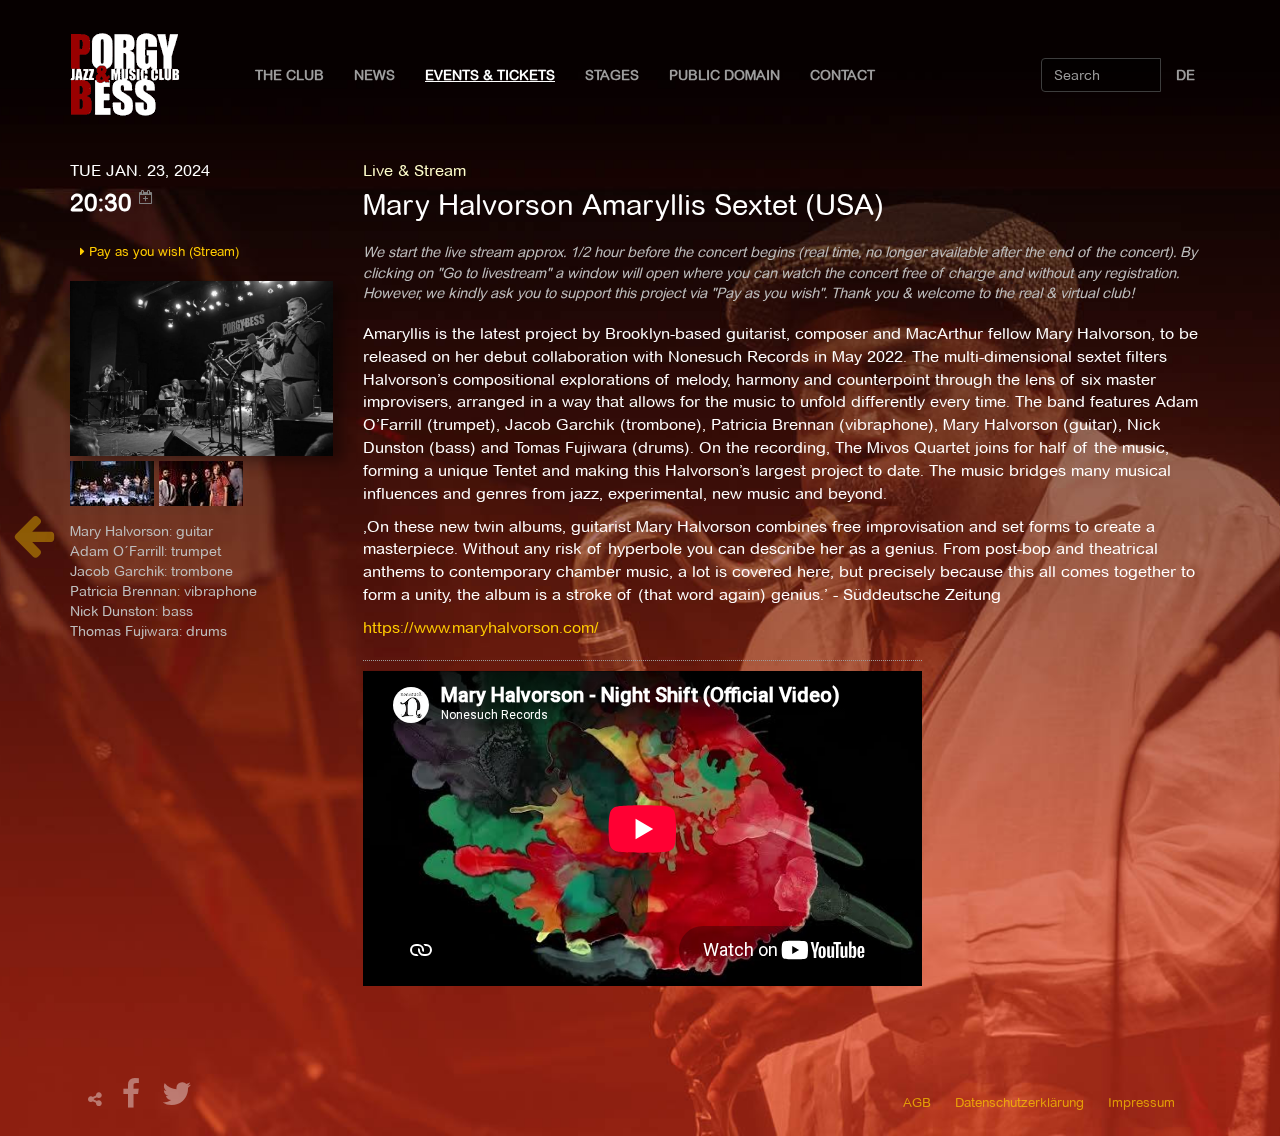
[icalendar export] (146, 197)
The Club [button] (289, 75)
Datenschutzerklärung (1019, 1102)
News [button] (374, 75)
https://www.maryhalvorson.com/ (481, 627)
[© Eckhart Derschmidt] (201, 366)
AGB (917, 1102)
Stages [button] (612, 75)
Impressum (1141, 1102)
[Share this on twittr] (177, 1099)
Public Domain (724, 75)
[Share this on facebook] (134, 1099)
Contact (842, 75)
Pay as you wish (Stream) (162, 251)
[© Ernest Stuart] (201, 489)
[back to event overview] (33, 546)
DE (1185, 75)
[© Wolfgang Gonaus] (114, 489)
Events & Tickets (490, 75)
